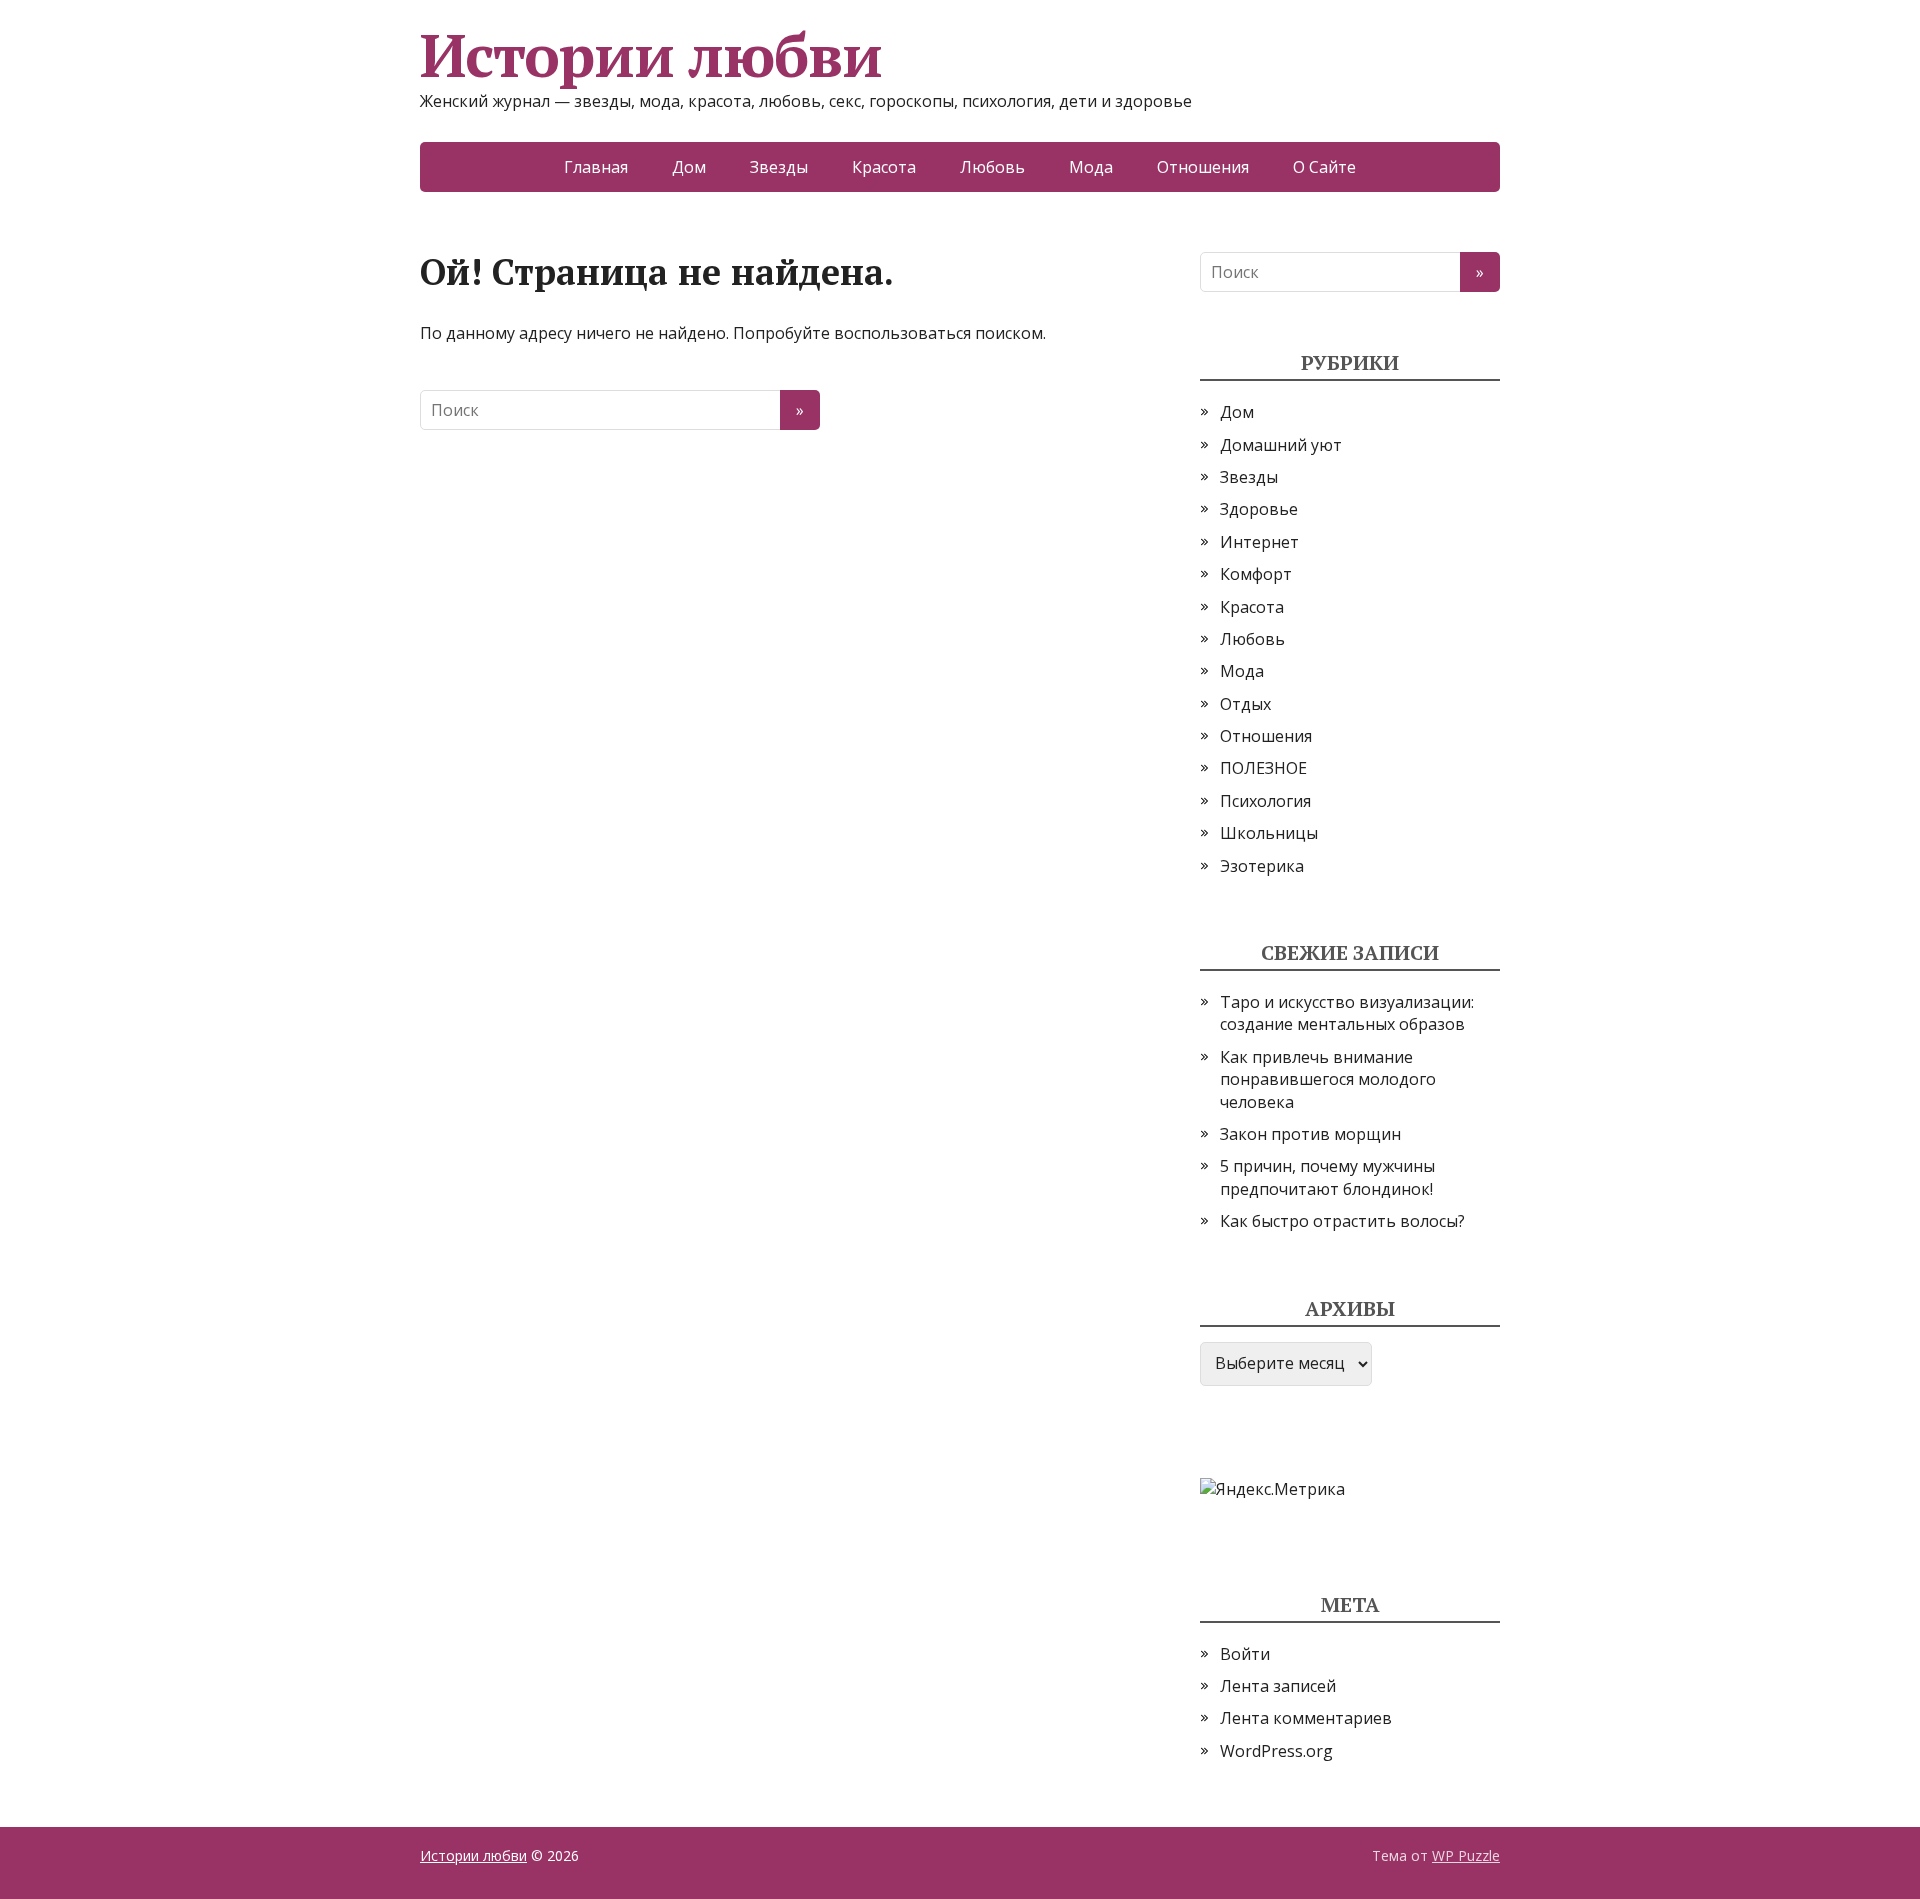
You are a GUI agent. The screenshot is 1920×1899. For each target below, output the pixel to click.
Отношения (1203, 167)
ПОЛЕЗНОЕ (1263, 768)
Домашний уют (1281, 445)
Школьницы (1269, 833)
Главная (596, 167)
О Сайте (1324, 167)
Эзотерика (1262, 866)
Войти (1245, 1654)
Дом (689, 167)
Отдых (1245, 704)
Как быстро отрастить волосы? (1342, 1221)
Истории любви (650, 55)
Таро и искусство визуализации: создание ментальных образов (1347, 1013)
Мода (1091, 167)
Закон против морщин (1310, 1134)
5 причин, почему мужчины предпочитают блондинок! (1327, 1177)
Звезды (779, 167)
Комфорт (1256, 574)
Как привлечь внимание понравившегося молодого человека (1328, 1079)
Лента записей (1278, 1686)
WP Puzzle (1466, 1855)
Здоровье (1259, 509)
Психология (1265, 801)
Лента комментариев (1306, 1718)
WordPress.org (1276, 1751)
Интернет (1259, 542)
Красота (884, 167)
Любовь (992, 167)
